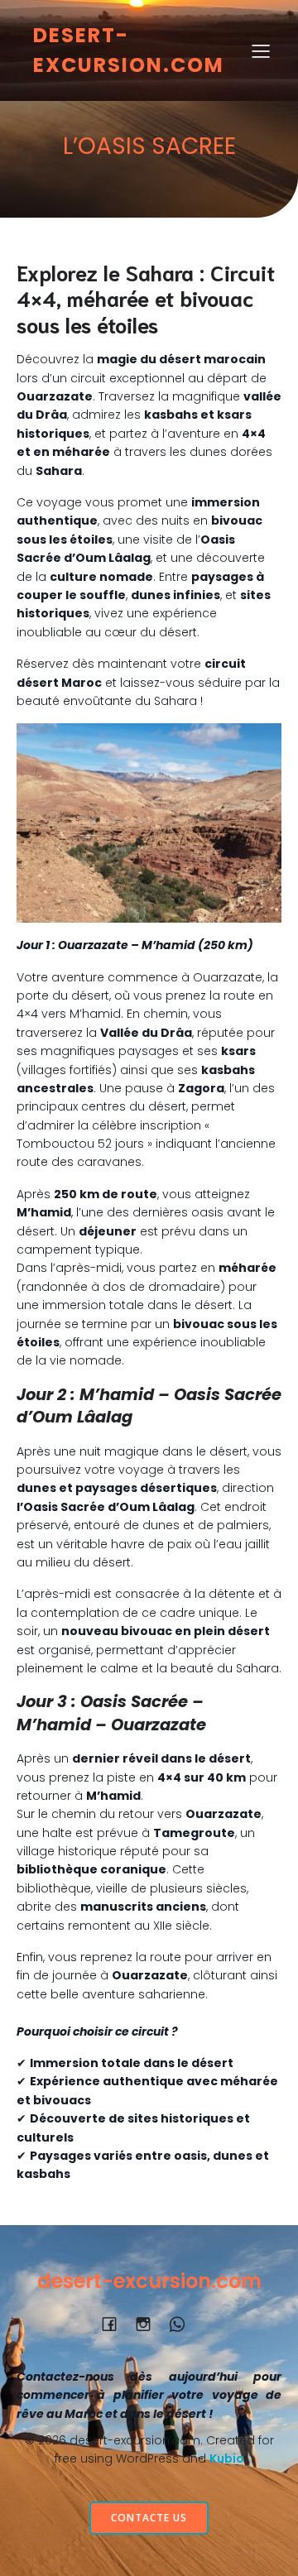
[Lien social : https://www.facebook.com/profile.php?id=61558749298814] (115, 2324)
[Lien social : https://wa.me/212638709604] (183, 2324)
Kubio (227, 2458)
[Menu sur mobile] (261, 50)
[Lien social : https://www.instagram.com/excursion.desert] (149, 2324)
